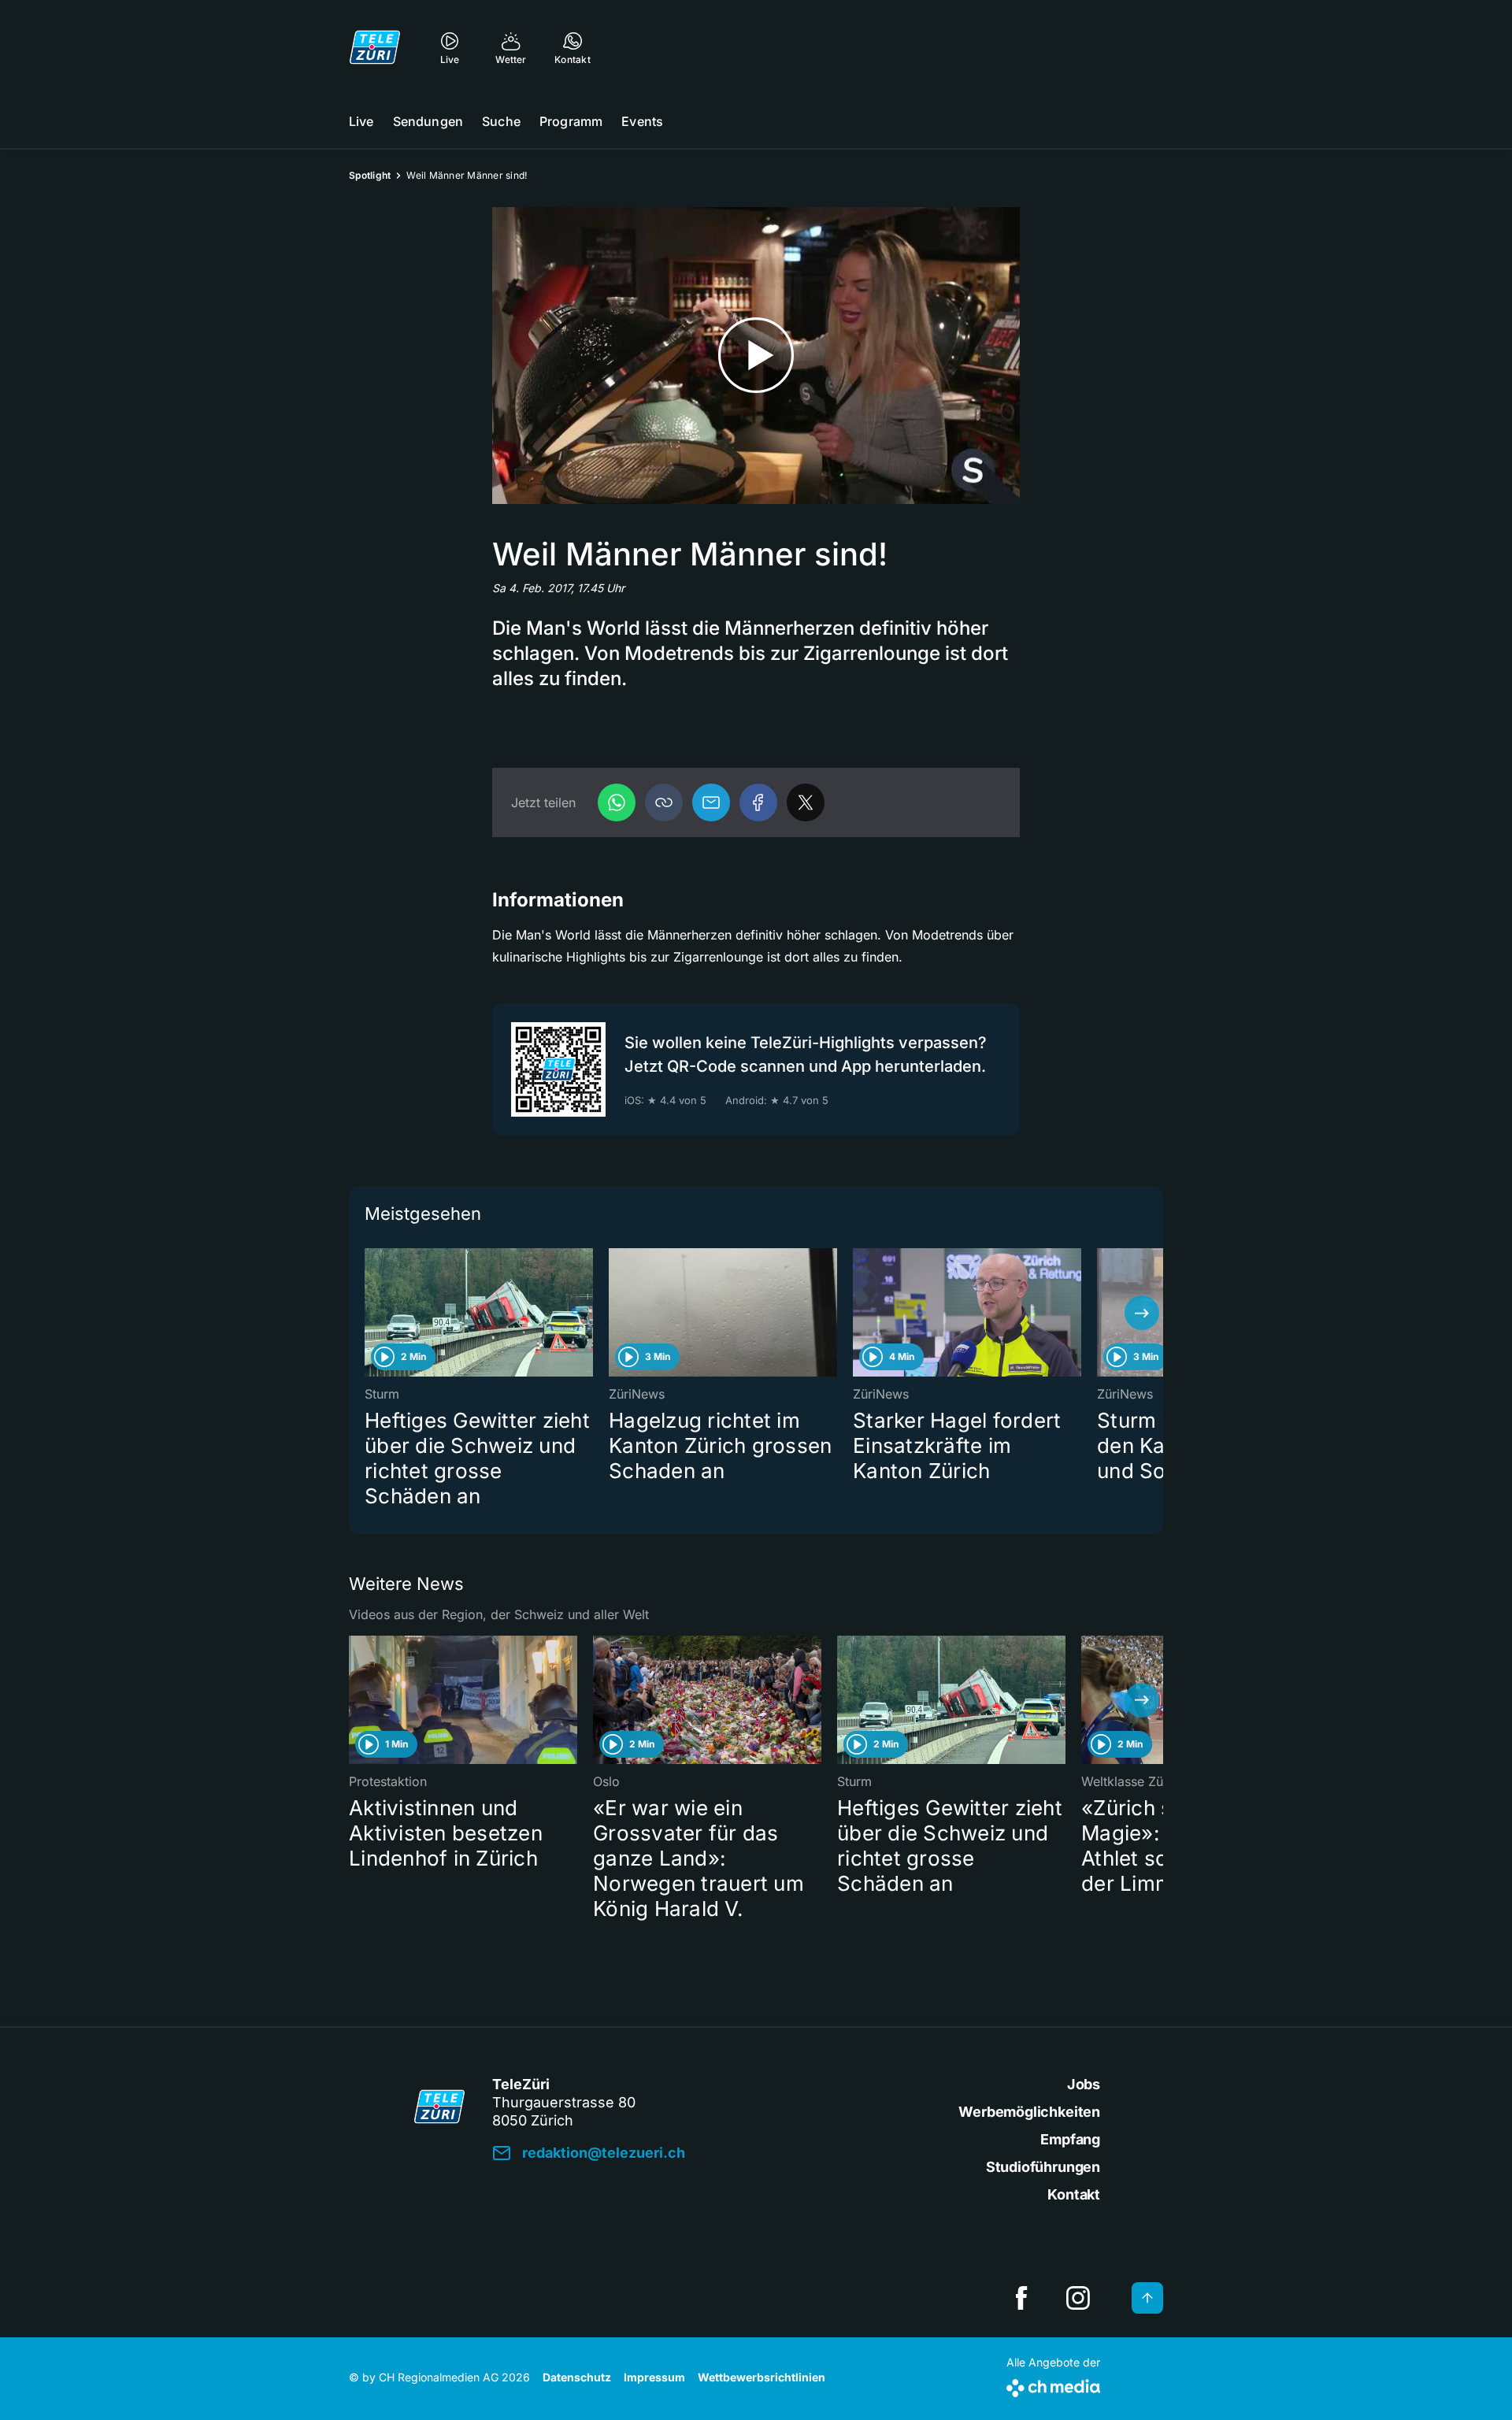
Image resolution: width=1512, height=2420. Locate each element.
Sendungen (428, 121)
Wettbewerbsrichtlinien (762, 2377)
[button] (664, 802)
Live (361, 121)
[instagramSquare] (1078, 2298)
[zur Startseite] (375, 47)
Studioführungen (1043, 2167)
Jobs (1084, 2084)
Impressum (654, 2377)
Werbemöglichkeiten (1029, 2112)
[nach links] (370, 1313)
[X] (806, 802)
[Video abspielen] (756, 356)
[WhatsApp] (617, 802)
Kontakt (1074, 2194)
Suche (501, 121)
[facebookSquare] (1021, 2298)
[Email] (711, 802)
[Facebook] (758, 802)
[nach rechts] (1142, 1313)
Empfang (1070, 2139)
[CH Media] (1053, 2385)
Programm (571, 121)
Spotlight (370, 175)
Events (642, 121)
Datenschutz (577, 2377)
